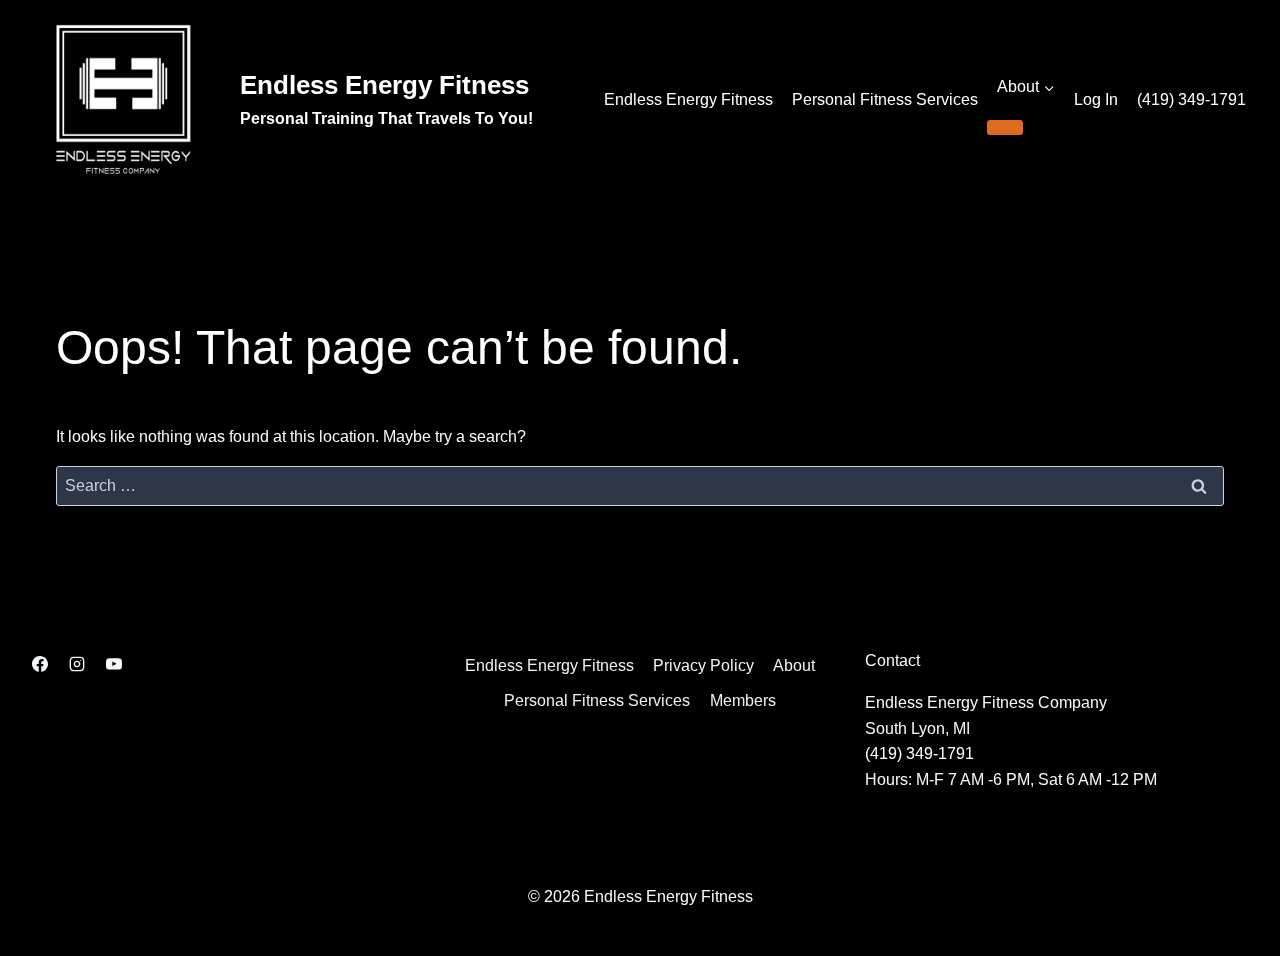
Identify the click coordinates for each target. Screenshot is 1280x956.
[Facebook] (40, 664)
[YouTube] (114, 664)
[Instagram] (77, 664)
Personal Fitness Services (885, 99)
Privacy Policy (703, 665)
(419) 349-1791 (1191, 99)
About (794, 665)
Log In (1096, 99)
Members (743, 700)
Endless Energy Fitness (688, 99)
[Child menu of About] (1005, 127)
